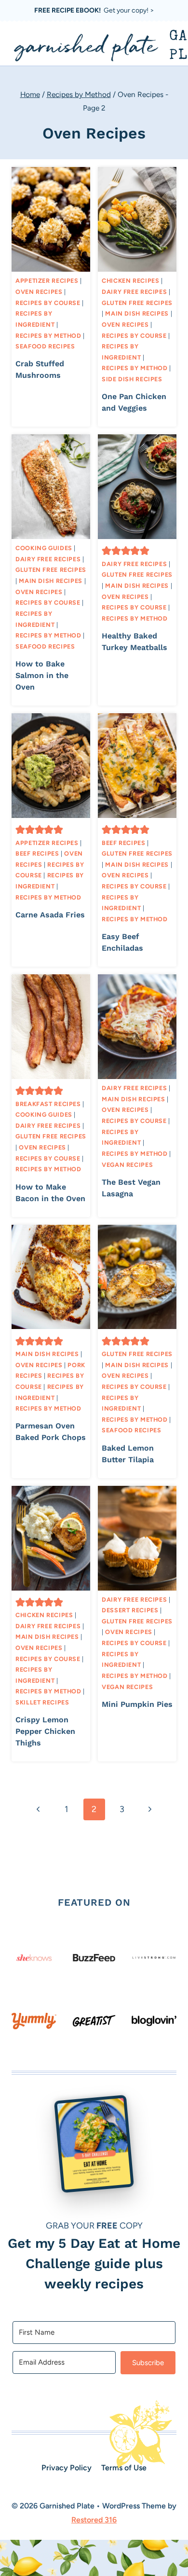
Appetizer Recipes (47, 281)
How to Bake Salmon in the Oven (42, 675)
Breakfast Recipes (48, 1104)
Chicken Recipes (130, 281)
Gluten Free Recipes (137, 303)
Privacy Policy (67, 2468)
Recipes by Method (48, 336)
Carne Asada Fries (50, 915)
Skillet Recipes (42, 1702)
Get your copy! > (94, 10)
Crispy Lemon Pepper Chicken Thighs (45, 1731)
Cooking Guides (44, 548)
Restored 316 (94, 2520)
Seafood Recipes (45, 346)
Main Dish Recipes (137, 313)
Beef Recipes (37, 853)
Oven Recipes (39, 292)
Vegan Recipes (127, 1165)
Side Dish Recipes (132, 379)
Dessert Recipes (130, 1610)
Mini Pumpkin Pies (137, 1704)
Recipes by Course (48, 303)
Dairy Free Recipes (134, 292)
